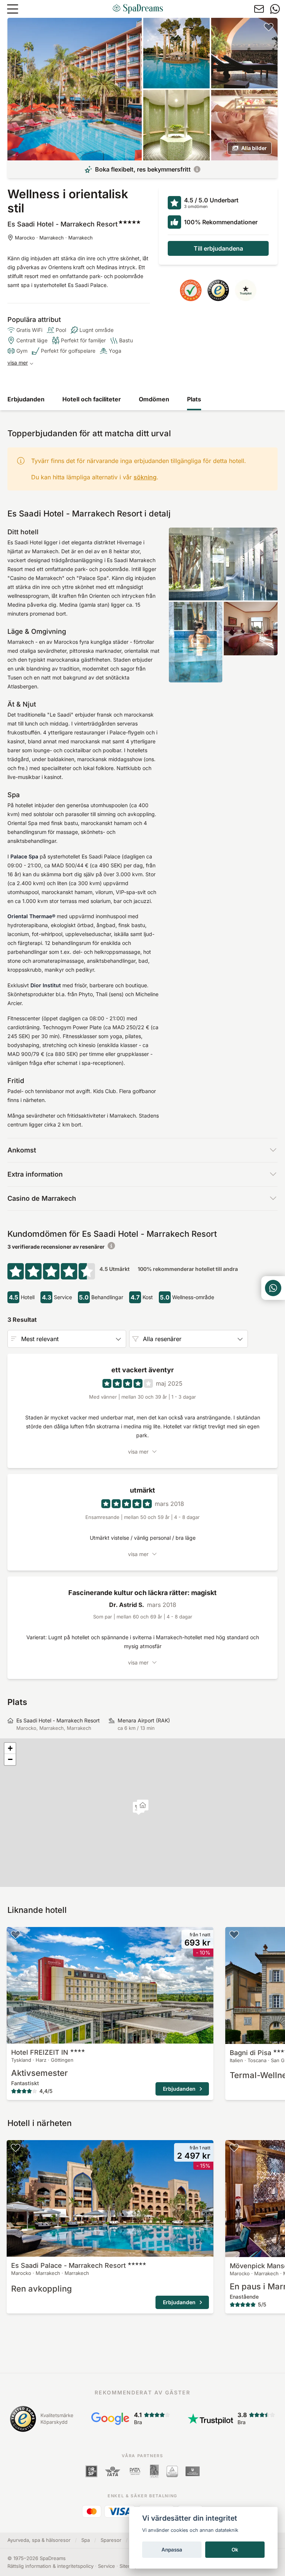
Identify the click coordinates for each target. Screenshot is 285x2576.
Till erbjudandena (218, 248)
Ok (235, 2550)
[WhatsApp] (275, 9)
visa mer (18, 363)
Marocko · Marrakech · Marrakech (54, 238)
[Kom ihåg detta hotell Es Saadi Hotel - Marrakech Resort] (269, 27)
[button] (143, 1806)
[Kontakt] (259, 9)
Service (107, 2566)
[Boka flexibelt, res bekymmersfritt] (197, 169)
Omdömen (154, 399)
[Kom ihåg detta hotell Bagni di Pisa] (234, 1934)
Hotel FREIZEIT (40, 2052)
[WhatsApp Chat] (273, 1288)
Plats (194, 399)
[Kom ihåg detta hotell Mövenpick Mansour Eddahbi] (234, 2148)
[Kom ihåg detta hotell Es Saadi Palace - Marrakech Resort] (16, 2148)
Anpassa (172, 2550)
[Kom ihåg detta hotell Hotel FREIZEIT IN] (16, 1934)
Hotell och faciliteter (92, 399)
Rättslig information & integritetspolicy (50, 2566)
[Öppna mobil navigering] (13, 9)
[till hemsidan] (138, 9)
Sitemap (129, 2566)
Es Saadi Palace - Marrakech (68, 2265)
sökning (145, 477)
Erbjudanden (26, 399)
